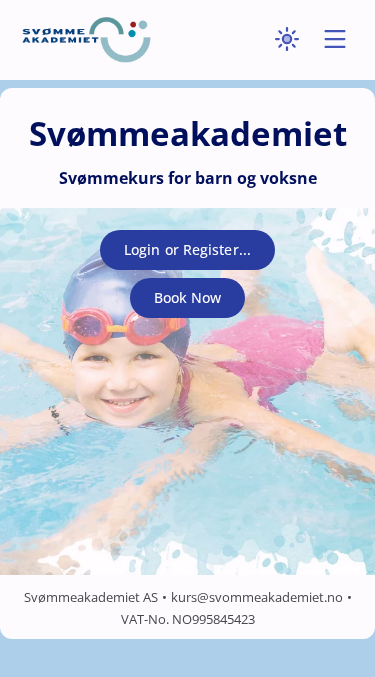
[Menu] (335, 40)
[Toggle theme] (287, 40)
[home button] (86, 40)
